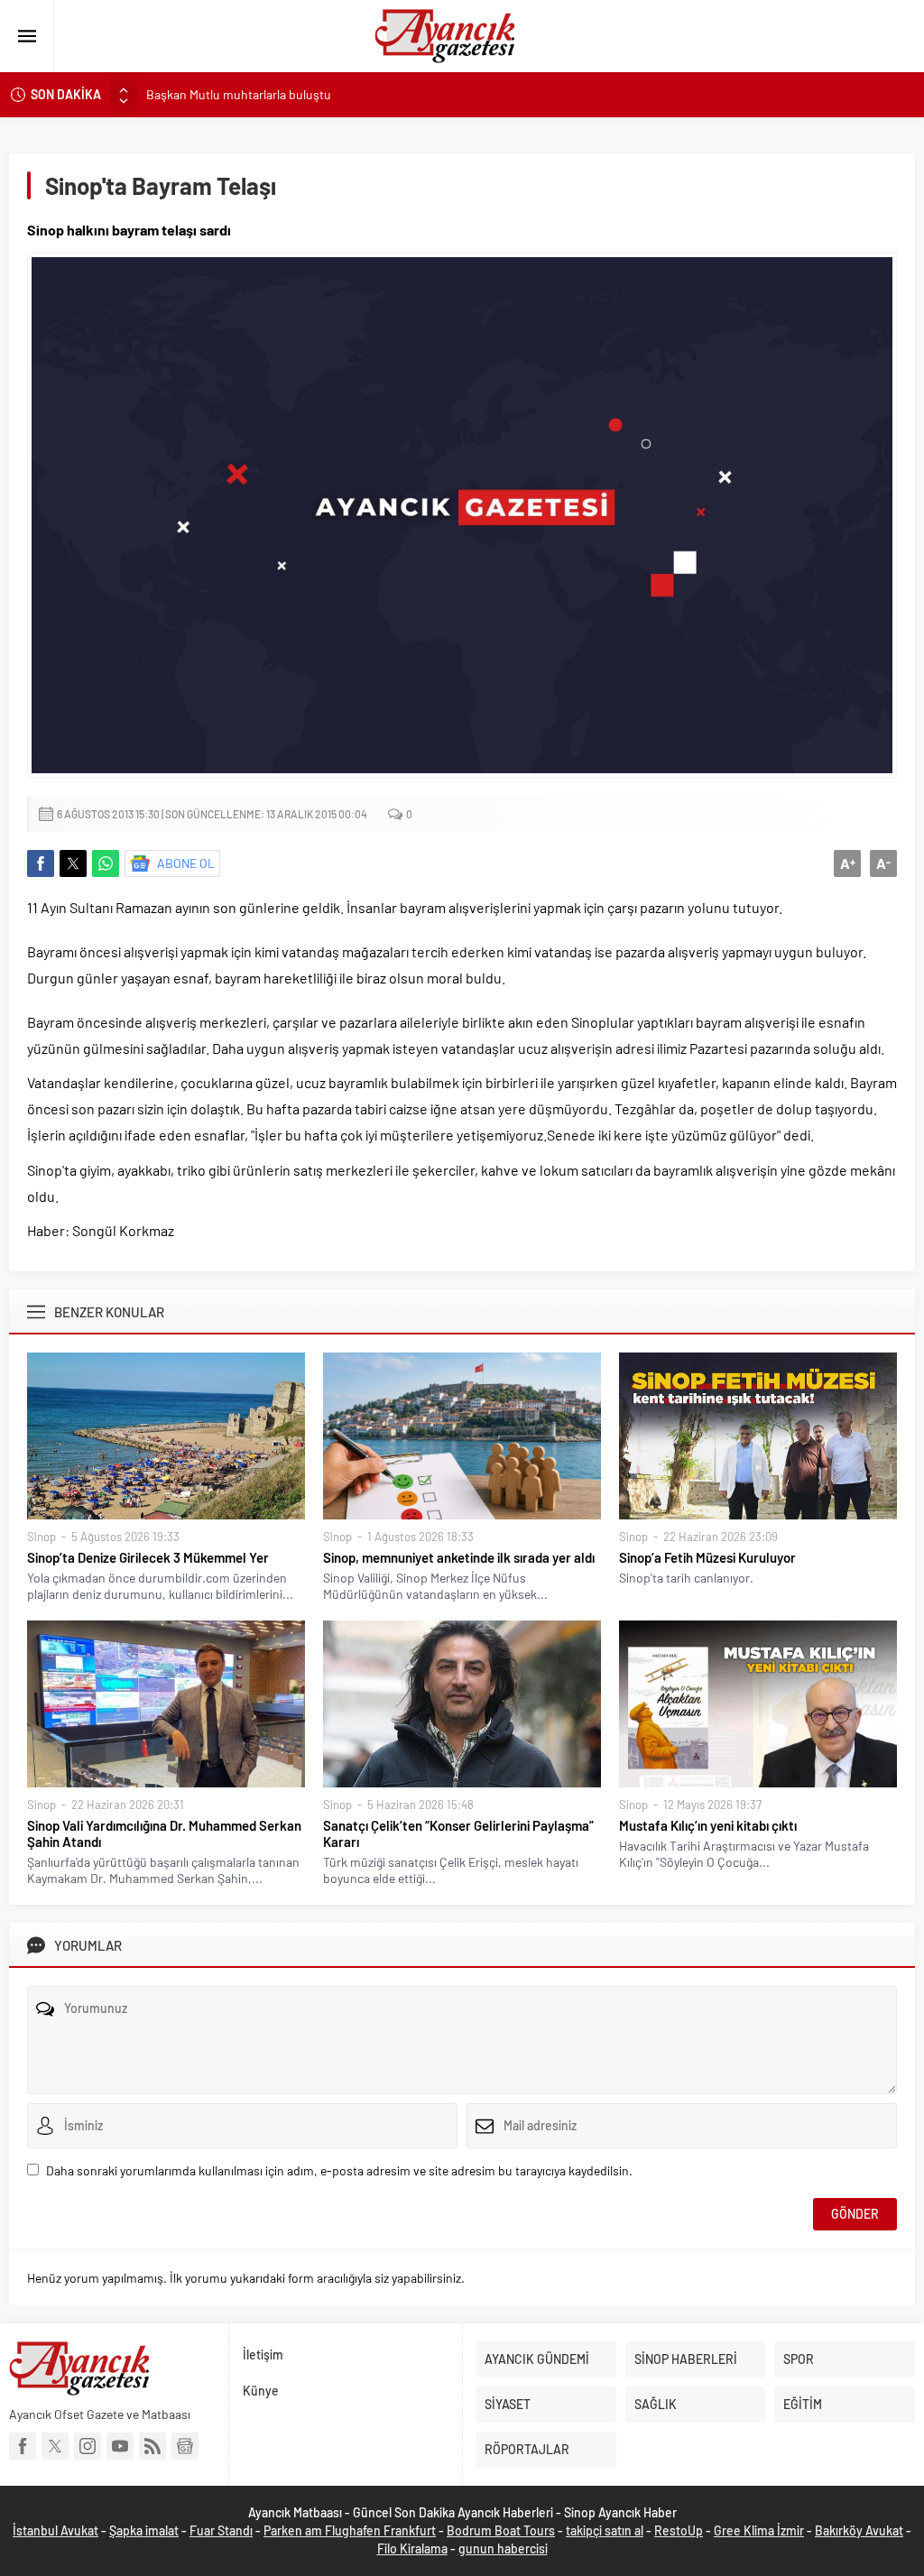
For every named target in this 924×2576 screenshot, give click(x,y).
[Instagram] (88, 2446)
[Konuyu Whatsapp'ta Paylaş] (106, 863)
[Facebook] (23, 2446)
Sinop (42, 1537)
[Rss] (152, 2446)
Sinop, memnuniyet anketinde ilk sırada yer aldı (459, 1557)
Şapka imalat (144, 2530)
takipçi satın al (605, 2530)
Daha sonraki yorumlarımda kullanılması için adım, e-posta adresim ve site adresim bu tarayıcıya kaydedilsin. (339, 2170)
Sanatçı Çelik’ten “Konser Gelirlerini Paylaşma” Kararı (458, 1833)
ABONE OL (186, 863)
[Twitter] (55, 2446)
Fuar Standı (221, 2530)
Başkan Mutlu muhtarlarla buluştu (239, 94)
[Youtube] (120, 2446)
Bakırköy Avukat (859, 2530)
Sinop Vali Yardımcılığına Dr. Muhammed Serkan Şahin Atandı (164, 1833)
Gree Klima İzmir (759, 2530)
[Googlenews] (185, 2446)
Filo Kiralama (412, 2548)
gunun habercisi (503, 2548)
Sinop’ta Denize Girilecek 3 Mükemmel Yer (148, 1557)
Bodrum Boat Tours (501, 2530)
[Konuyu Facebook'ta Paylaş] (41, 863)
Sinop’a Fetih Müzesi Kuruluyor (707, 1557)
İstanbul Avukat (55, 2530)
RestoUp (679, 2530)
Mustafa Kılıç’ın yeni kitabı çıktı (708, 1825)
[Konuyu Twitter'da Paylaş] (73, 863)
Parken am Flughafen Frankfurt (350, 2530)
